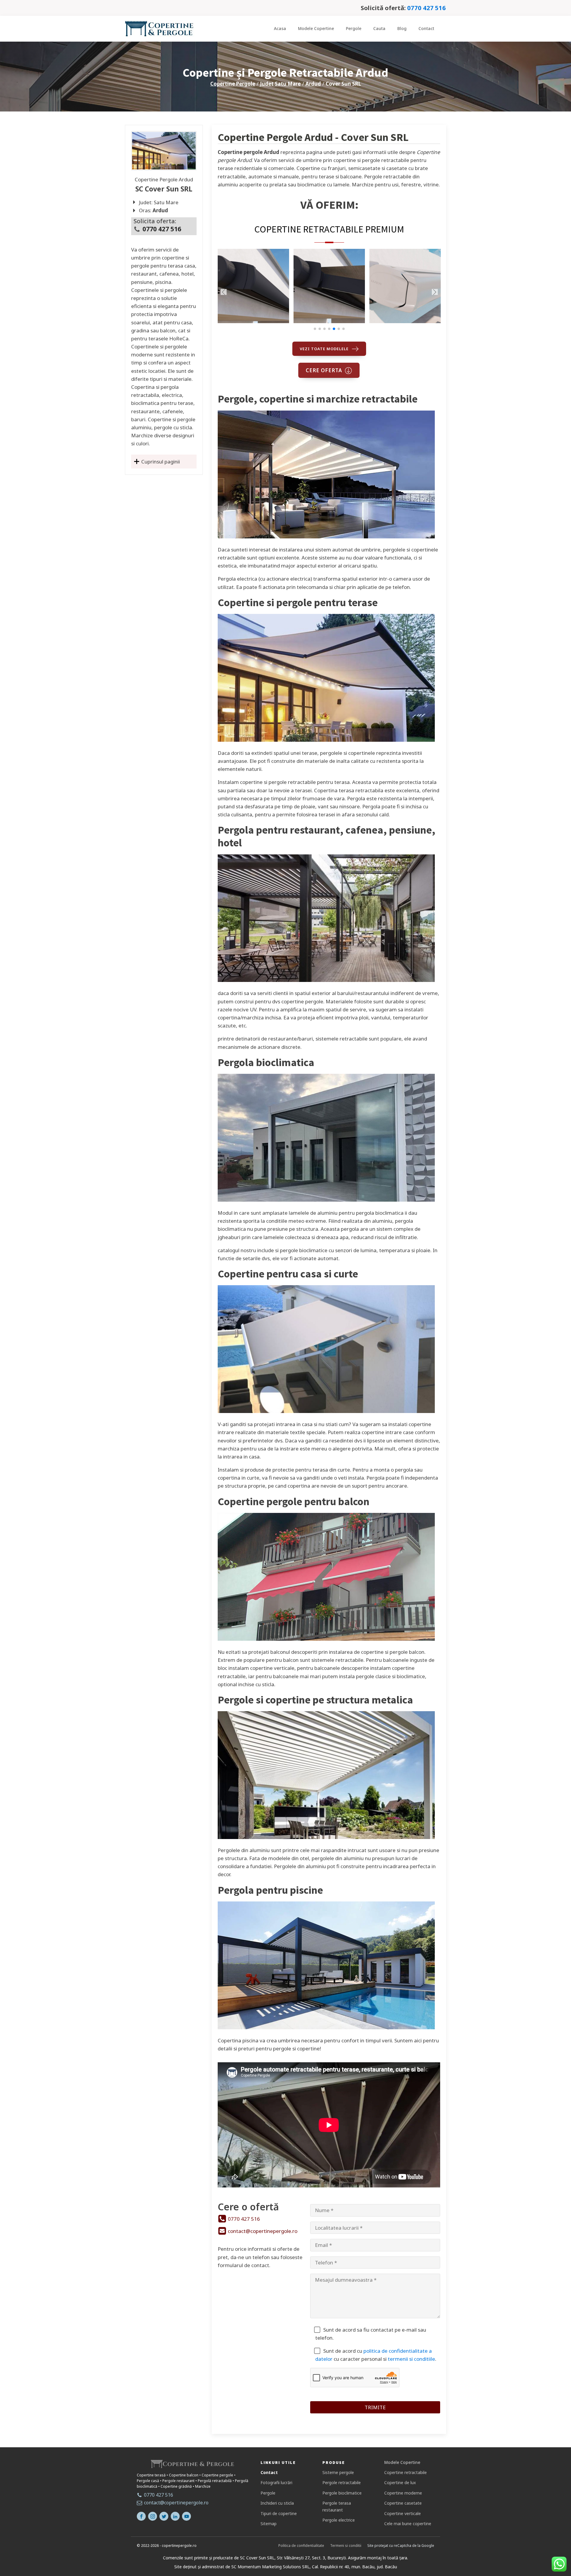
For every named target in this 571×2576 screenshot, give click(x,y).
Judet (280, 84)
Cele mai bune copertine (408, 2524)
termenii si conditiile (411, 2359)
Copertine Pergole (233, 84)
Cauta (379, 28)
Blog (402, 28)
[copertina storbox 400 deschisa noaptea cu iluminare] (329, 321)
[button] (315, 329)
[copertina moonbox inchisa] (253, 321)
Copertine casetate (403, 2503)
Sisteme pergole (338, 2472)
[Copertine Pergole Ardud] (164, 151)
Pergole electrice (339, 2520)
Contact (426, 28)
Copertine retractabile (405, 2472)
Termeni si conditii (346, 2546)
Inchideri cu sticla (277, 2503)
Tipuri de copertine (279, 2513)
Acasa (280, 28)
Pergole (354, 28)
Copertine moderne (403, 2493)
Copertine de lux (400, 2483)
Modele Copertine (316, 28)
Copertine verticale (403, 2513)
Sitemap (269, 2524)
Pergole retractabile (342, 2483)
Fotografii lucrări (276, 2483)
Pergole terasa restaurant (337, 2506)
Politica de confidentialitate (301, 2546)
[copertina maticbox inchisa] (405, 321)
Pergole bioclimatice (342, 2493)
